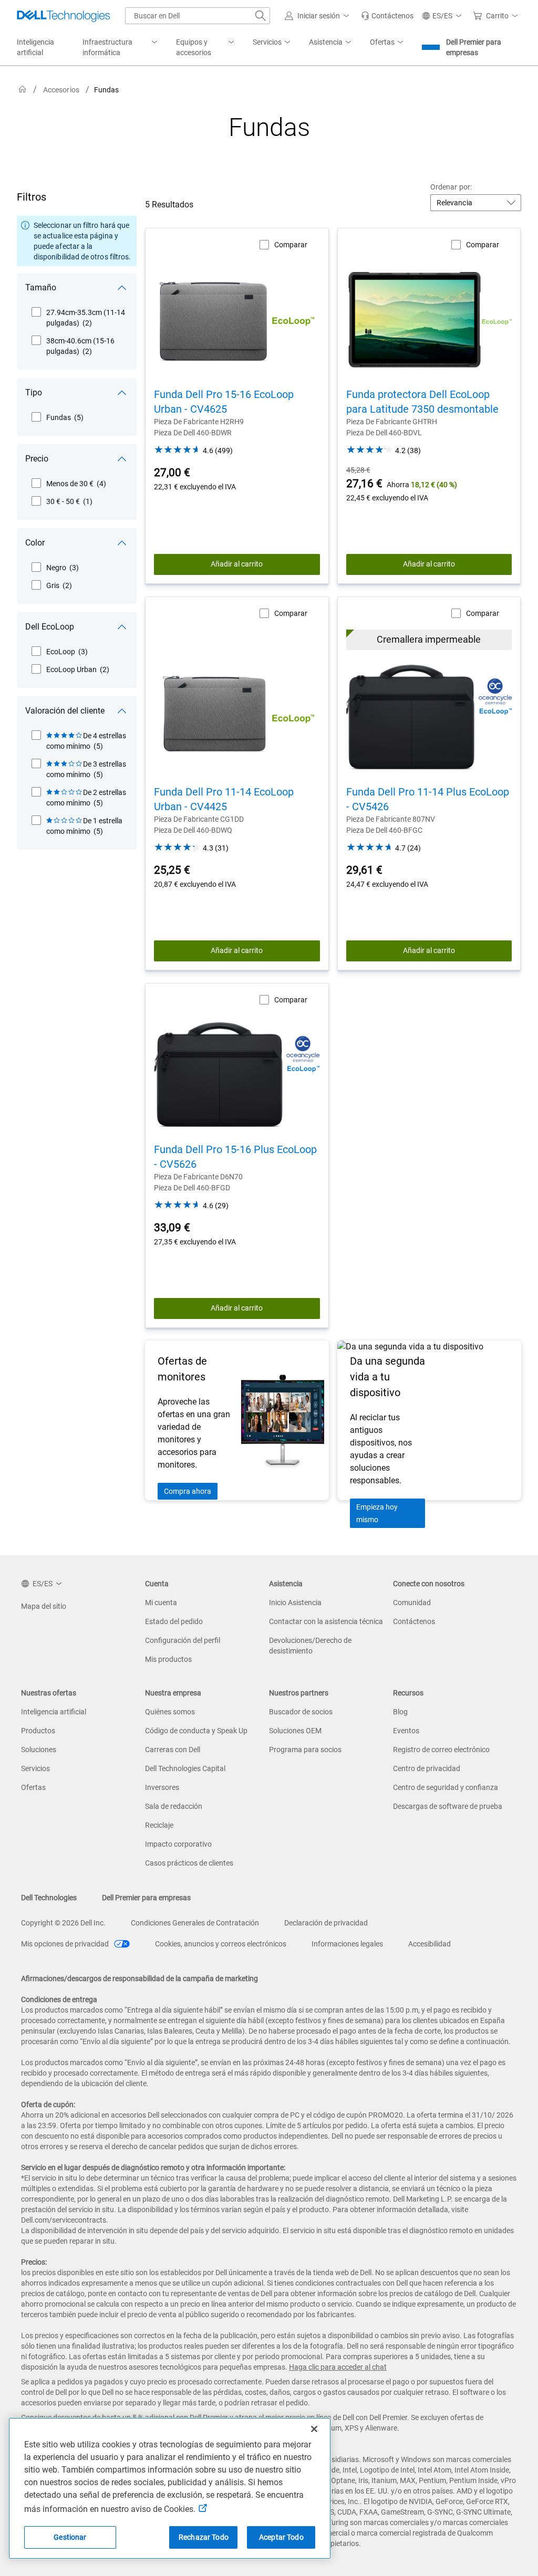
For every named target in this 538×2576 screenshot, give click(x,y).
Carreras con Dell (173, 1750)
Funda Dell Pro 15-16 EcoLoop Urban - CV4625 (224, 402)
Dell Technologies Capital (185, 1768)
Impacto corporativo (178, 1844)
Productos (38, 1731)
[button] (319, 16)
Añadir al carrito (237, 564)
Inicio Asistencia (295, 1603)
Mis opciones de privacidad (66, 1944)
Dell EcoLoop (50, 627)
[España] (23, 90)
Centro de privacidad (427, 1768)
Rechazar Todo (204, 2537)
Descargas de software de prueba (448, 1806)
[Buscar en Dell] (261, 16)
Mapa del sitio (44, 1606)
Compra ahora (188, 1491)
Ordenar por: (451, 187)
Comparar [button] (291, 245)
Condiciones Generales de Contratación (195, 1923)
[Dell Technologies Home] (64, 16)
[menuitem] (121, 48)
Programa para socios (305, 1750)
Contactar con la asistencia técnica (326, 1621)
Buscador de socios (301, 1712)
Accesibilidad (430, 1944)
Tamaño (41, 287)
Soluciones (39, 1750)
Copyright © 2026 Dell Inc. (63, 1923)
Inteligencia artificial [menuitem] (35, 47)
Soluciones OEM (295, 1731)
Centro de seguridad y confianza (446, 1787)
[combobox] (198, 16)
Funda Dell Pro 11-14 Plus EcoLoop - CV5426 (428, 799)
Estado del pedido (174, 1621)
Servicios (35, 1768)
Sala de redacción (174, 1806)
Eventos (406, 1731)
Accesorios (61, 90)
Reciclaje (159, 1825)
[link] (387, 16)
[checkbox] (79, 318)
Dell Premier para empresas (474, 47)
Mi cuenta (161, 1603)
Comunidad (412, 1603)
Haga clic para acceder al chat (338, 2367)
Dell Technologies (49, 1898)
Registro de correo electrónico (441, 1750)
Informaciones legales (347, 1944)
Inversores (162, 1787)
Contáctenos (414, 1621)
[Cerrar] (314, 2429)
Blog (400, 1712)
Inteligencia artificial (54, 1712)
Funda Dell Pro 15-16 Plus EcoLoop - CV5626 (235, 1157)
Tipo (34, 392)
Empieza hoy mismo (377, 1513)
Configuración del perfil (183, 1640)
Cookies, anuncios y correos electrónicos (221, 1944)
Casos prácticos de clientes (189, 1863)
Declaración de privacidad (326, 1923)
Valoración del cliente (65, 711)
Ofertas (33, 1787)
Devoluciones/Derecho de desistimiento (310, 1646)
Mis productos (168, 1659)
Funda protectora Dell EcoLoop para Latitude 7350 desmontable (422, 402)
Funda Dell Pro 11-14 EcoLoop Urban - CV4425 (224, 799)
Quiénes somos (170, 1712)
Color (35, 543)
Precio (37, 459)
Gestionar (70, 2537)
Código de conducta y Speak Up (196, 1731)
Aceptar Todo (281, 2537)
